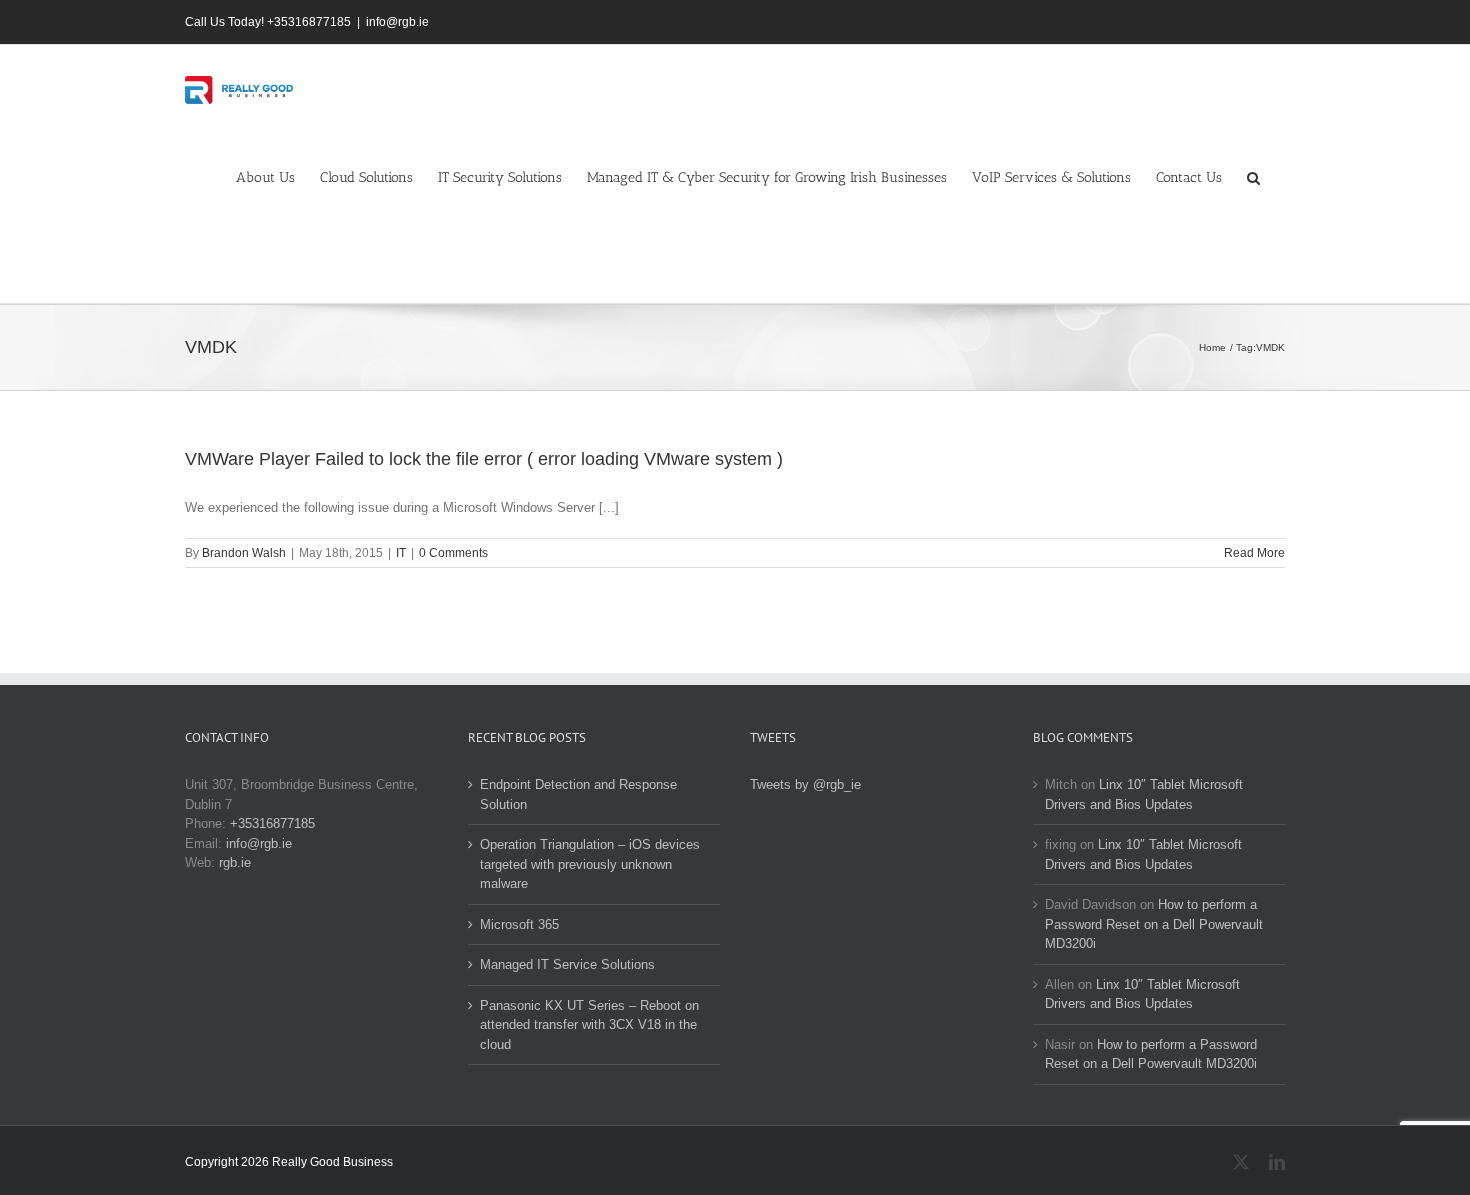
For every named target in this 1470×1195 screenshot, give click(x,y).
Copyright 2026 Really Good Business (289, 1162)
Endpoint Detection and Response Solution (578, 794)
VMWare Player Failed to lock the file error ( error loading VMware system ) (484, 459)
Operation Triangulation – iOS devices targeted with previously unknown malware (590, 864)
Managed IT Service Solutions (567, 964)
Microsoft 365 (519, 924)
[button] (1253, 177)
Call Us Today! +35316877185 (268, 22)
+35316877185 (272, 823)
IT (401, 553)
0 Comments (453, 553)
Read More (1254, 553)
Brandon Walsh (244, 553)
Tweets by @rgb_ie (805, 784)
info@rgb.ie (397, 22)
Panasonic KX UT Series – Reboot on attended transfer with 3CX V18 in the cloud (589, 1025)
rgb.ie (235, 862)
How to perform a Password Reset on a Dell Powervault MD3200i (1154, 924)
